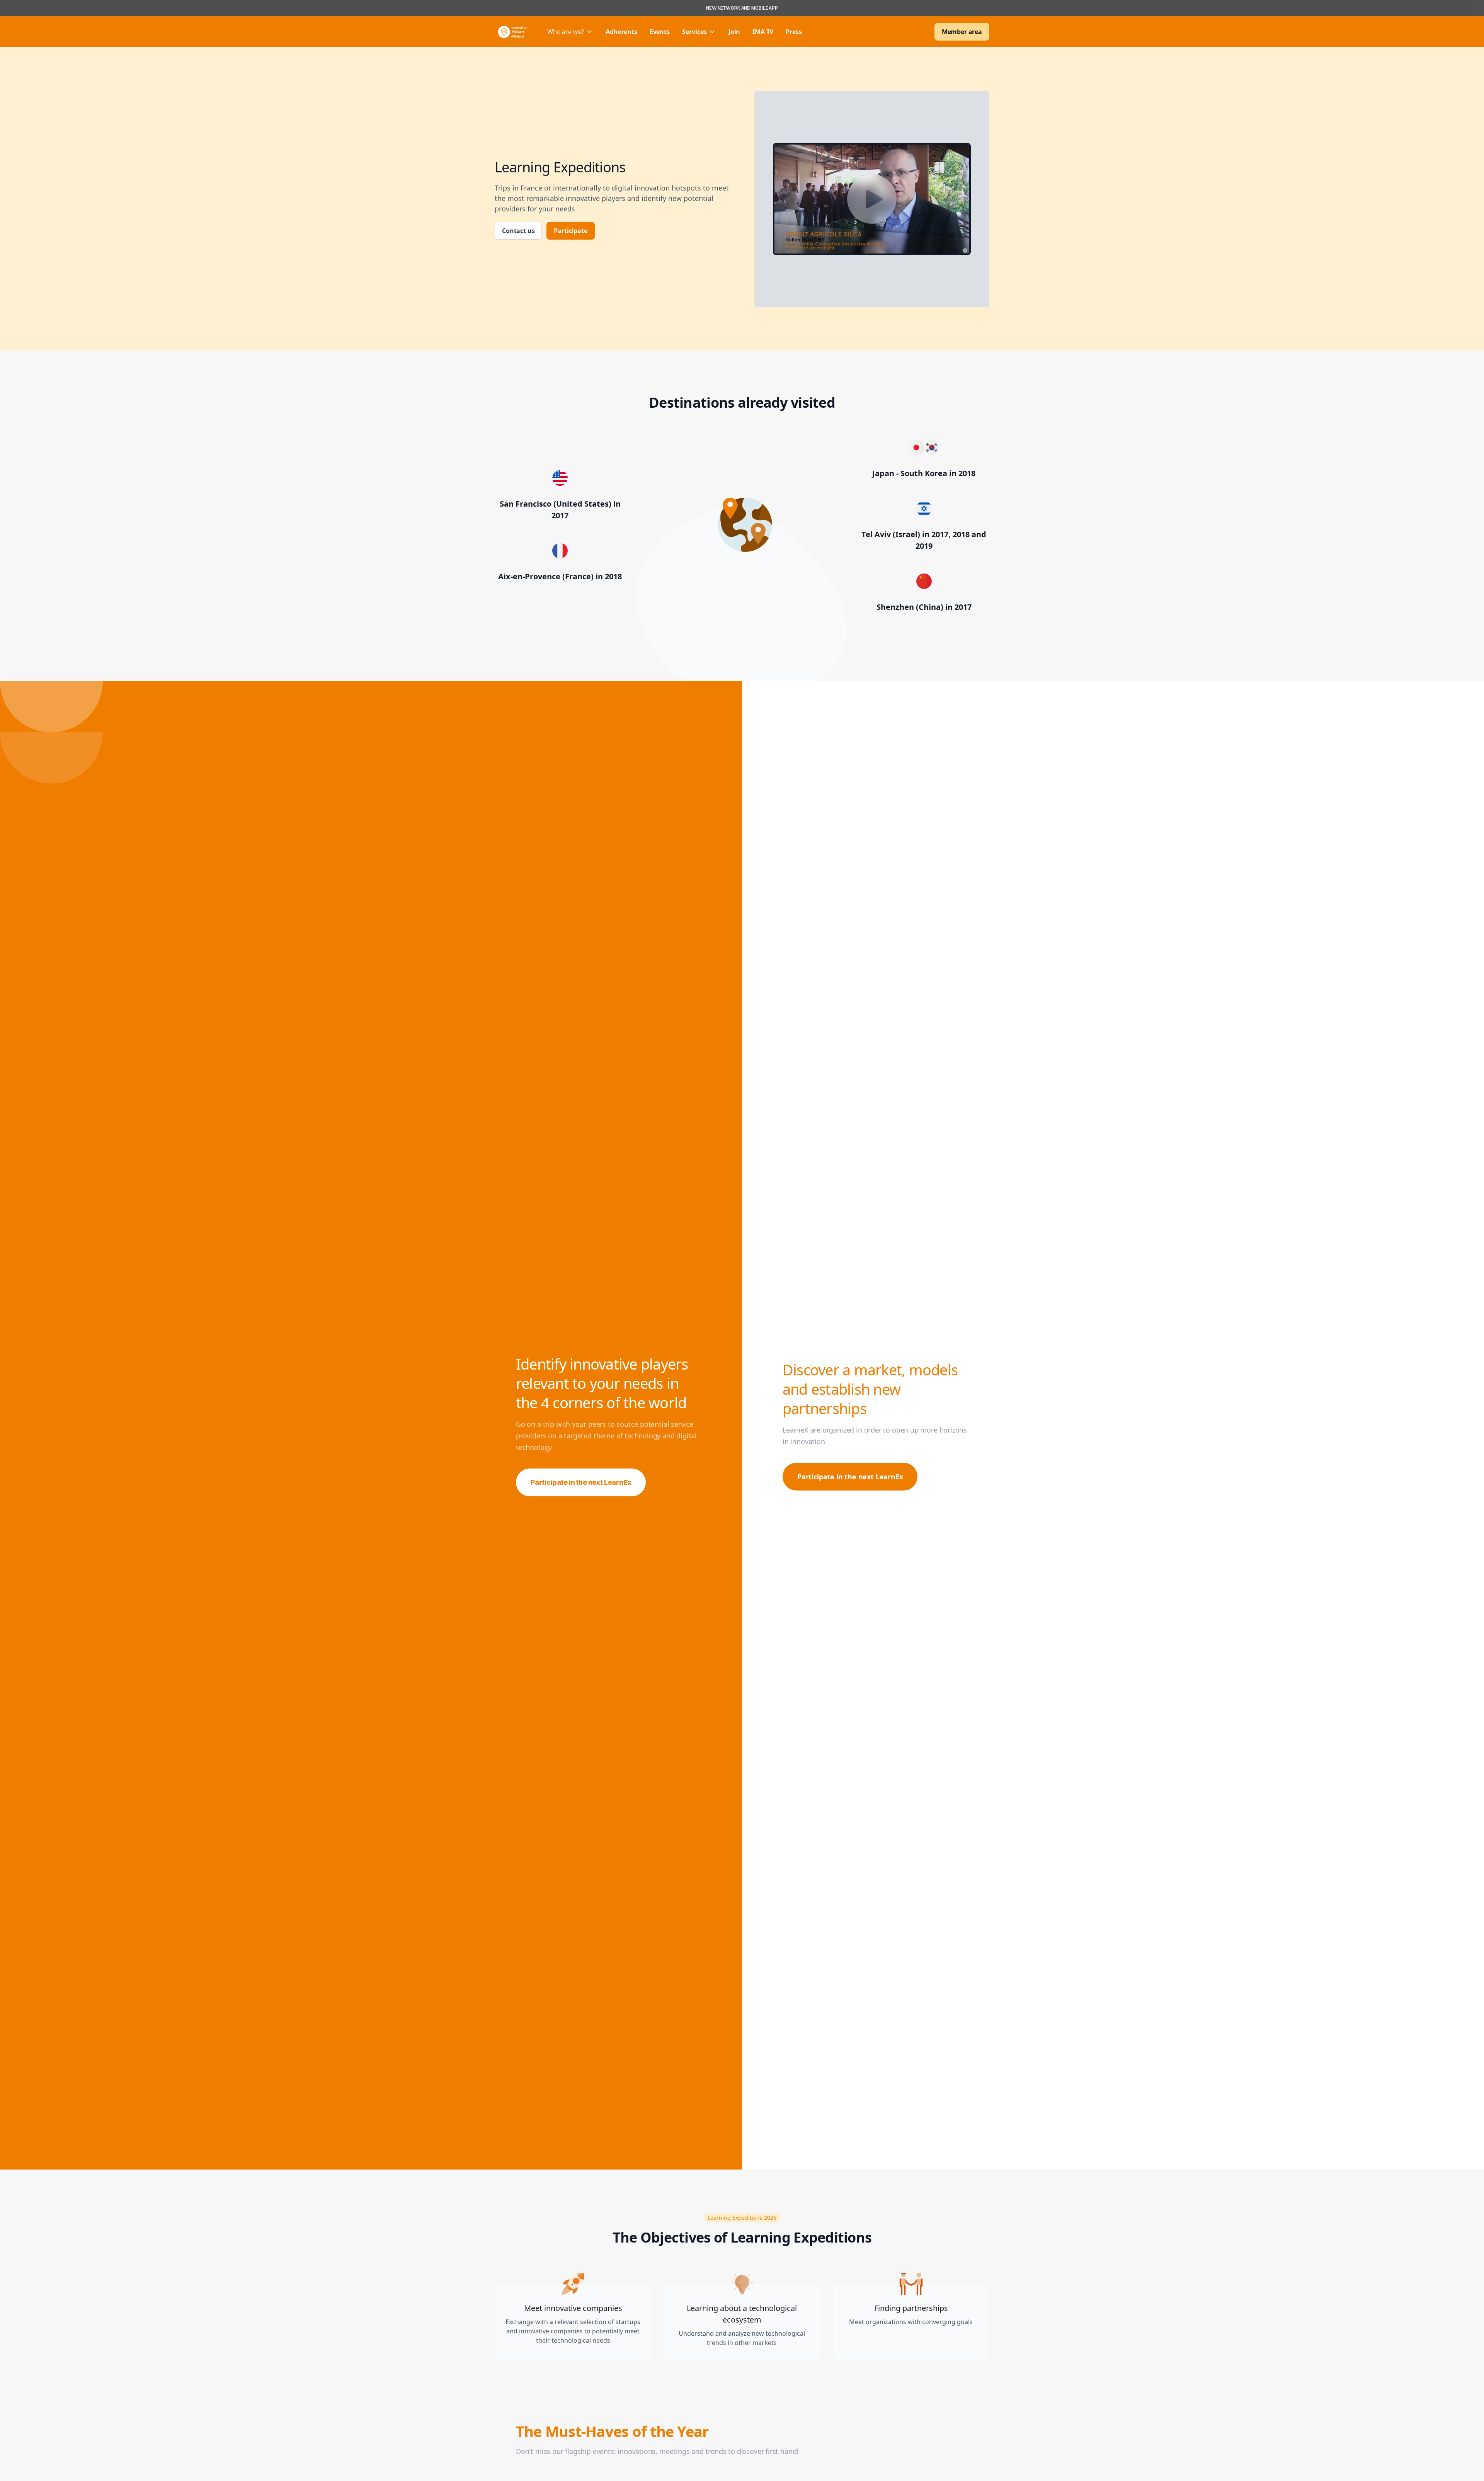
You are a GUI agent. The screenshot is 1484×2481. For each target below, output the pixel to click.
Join (734, 32)
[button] (570, 32)
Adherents (621, 32)
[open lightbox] (872, 199)
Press (794, 32)
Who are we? (566, 32)
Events (660, 32)
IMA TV (763, 32)
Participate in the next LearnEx (581, 1482)
